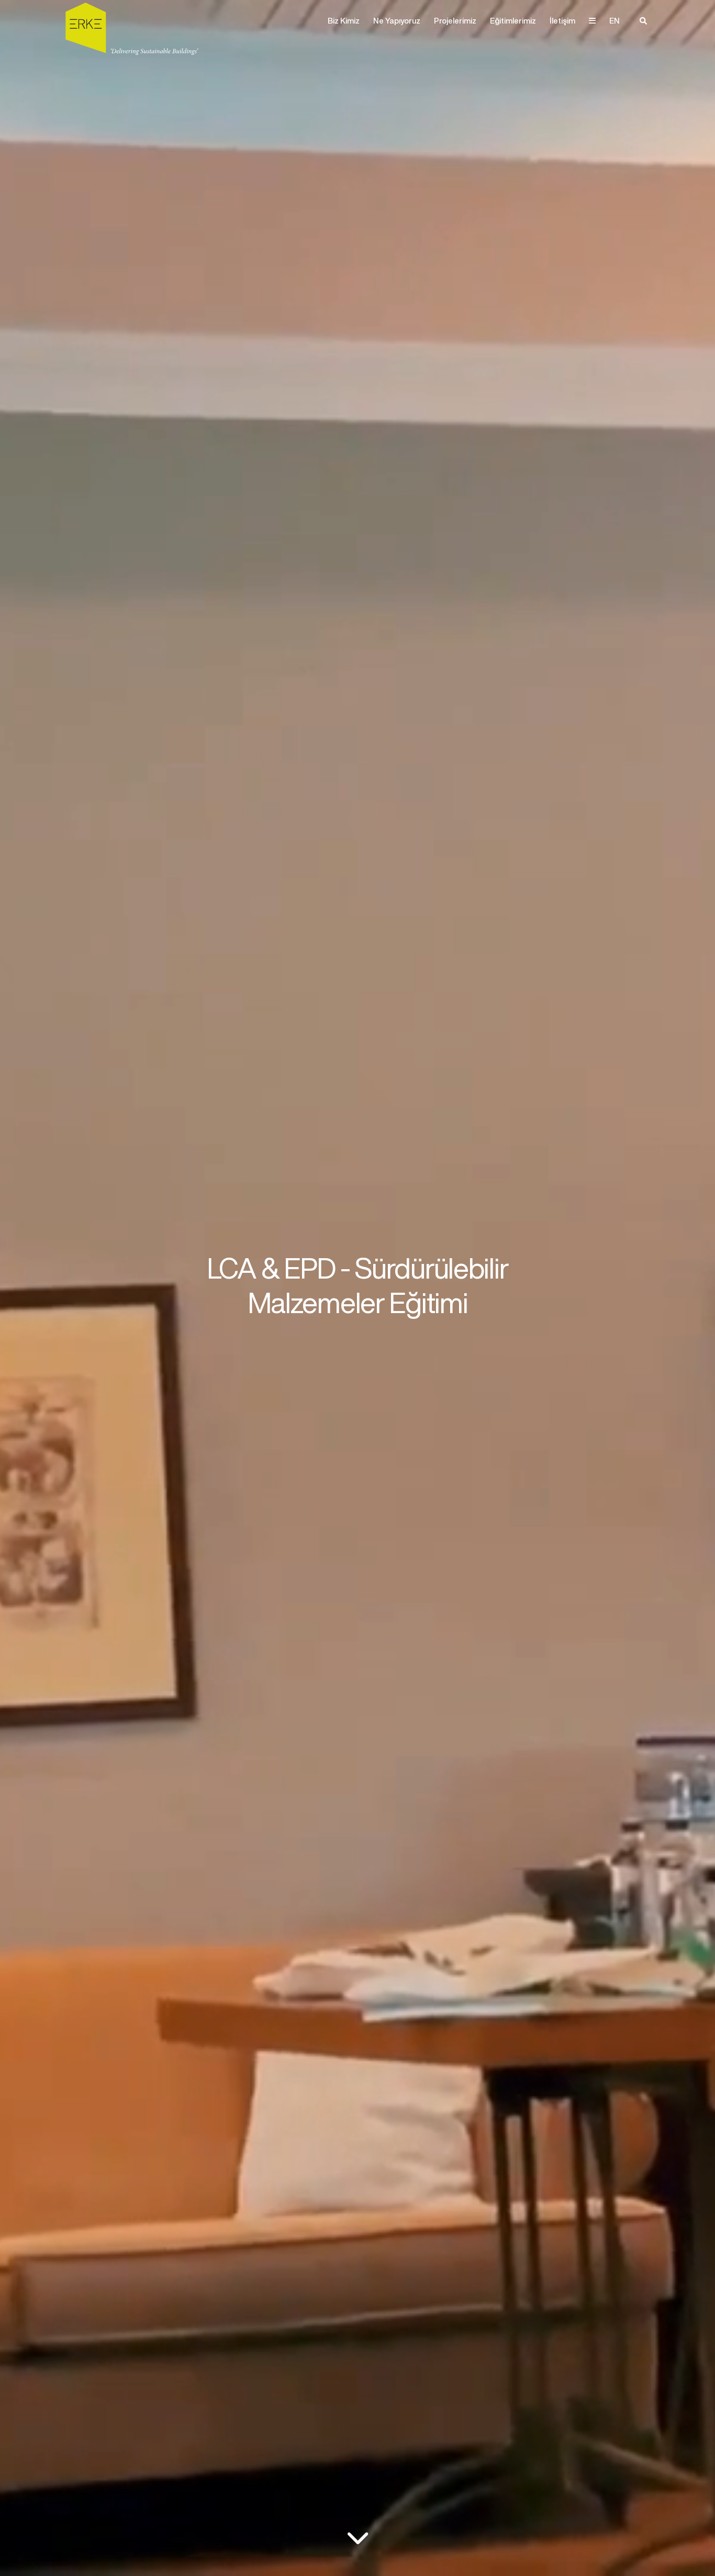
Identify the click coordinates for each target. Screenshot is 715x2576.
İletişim (562, 21)
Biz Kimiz (344, 21)
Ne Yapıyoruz (397, 21)
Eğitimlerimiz (513, 21)
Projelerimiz (455, 21)
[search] (643, 21)
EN (615, 21)
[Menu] (592, 21)
